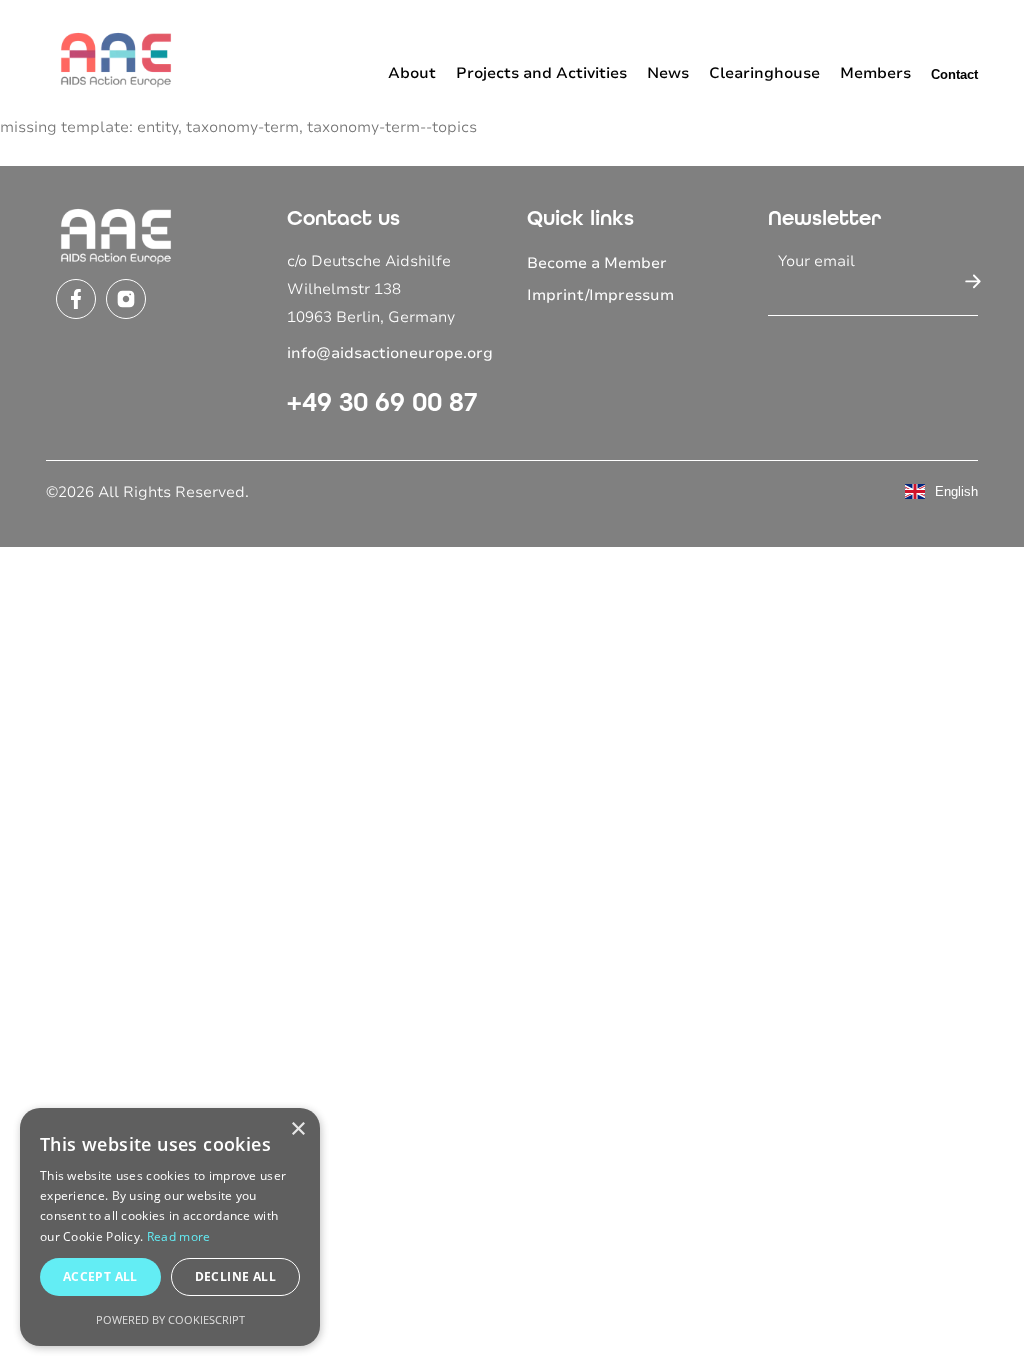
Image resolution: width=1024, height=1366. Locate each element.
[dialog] (170, 1227)
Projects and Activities (541, 73)
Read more (179, 1236)
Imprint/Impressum (600, 295)
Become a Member (597, 263)
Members (875, 73)
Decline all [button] (235, 1276)
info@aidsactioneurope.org (390, 353)
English (956, 491)
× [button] (297, 1129)
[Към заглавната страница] (116, 59)
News (668, 73)
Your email (816, 261)
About (412, 73)
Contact (954, 74)
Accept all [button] (100, 1276)
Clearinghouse (764, 73)
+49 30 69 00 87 (382, 402)
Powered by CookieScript (170, 1319)
